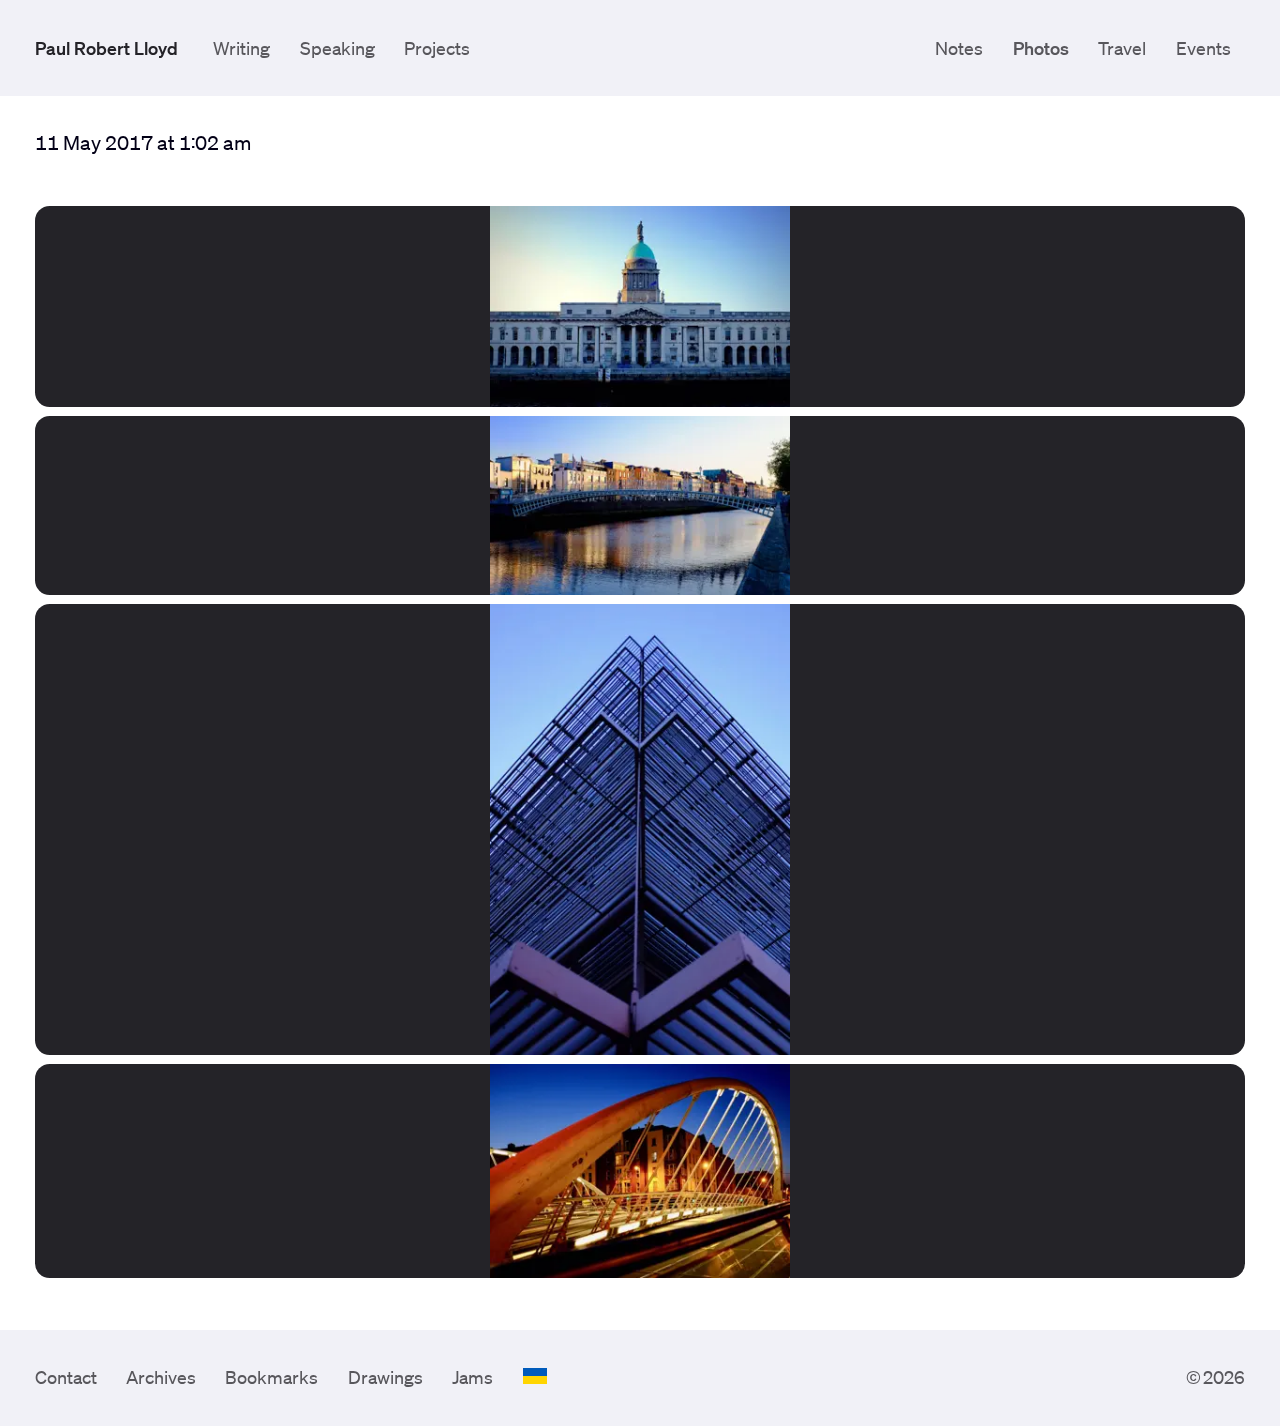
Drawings (385, 1377)
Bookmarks (271, 1377)
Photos (1041, 48)
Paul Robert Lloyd (106, 48)
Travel (1122, 48)
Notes (959, 48)
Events (1203, 48)
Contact (66, 1377)
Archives (161, 1377)
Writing (241, 48)
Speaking (337, 48)
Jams (472, 1377)
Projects (437, 48)
